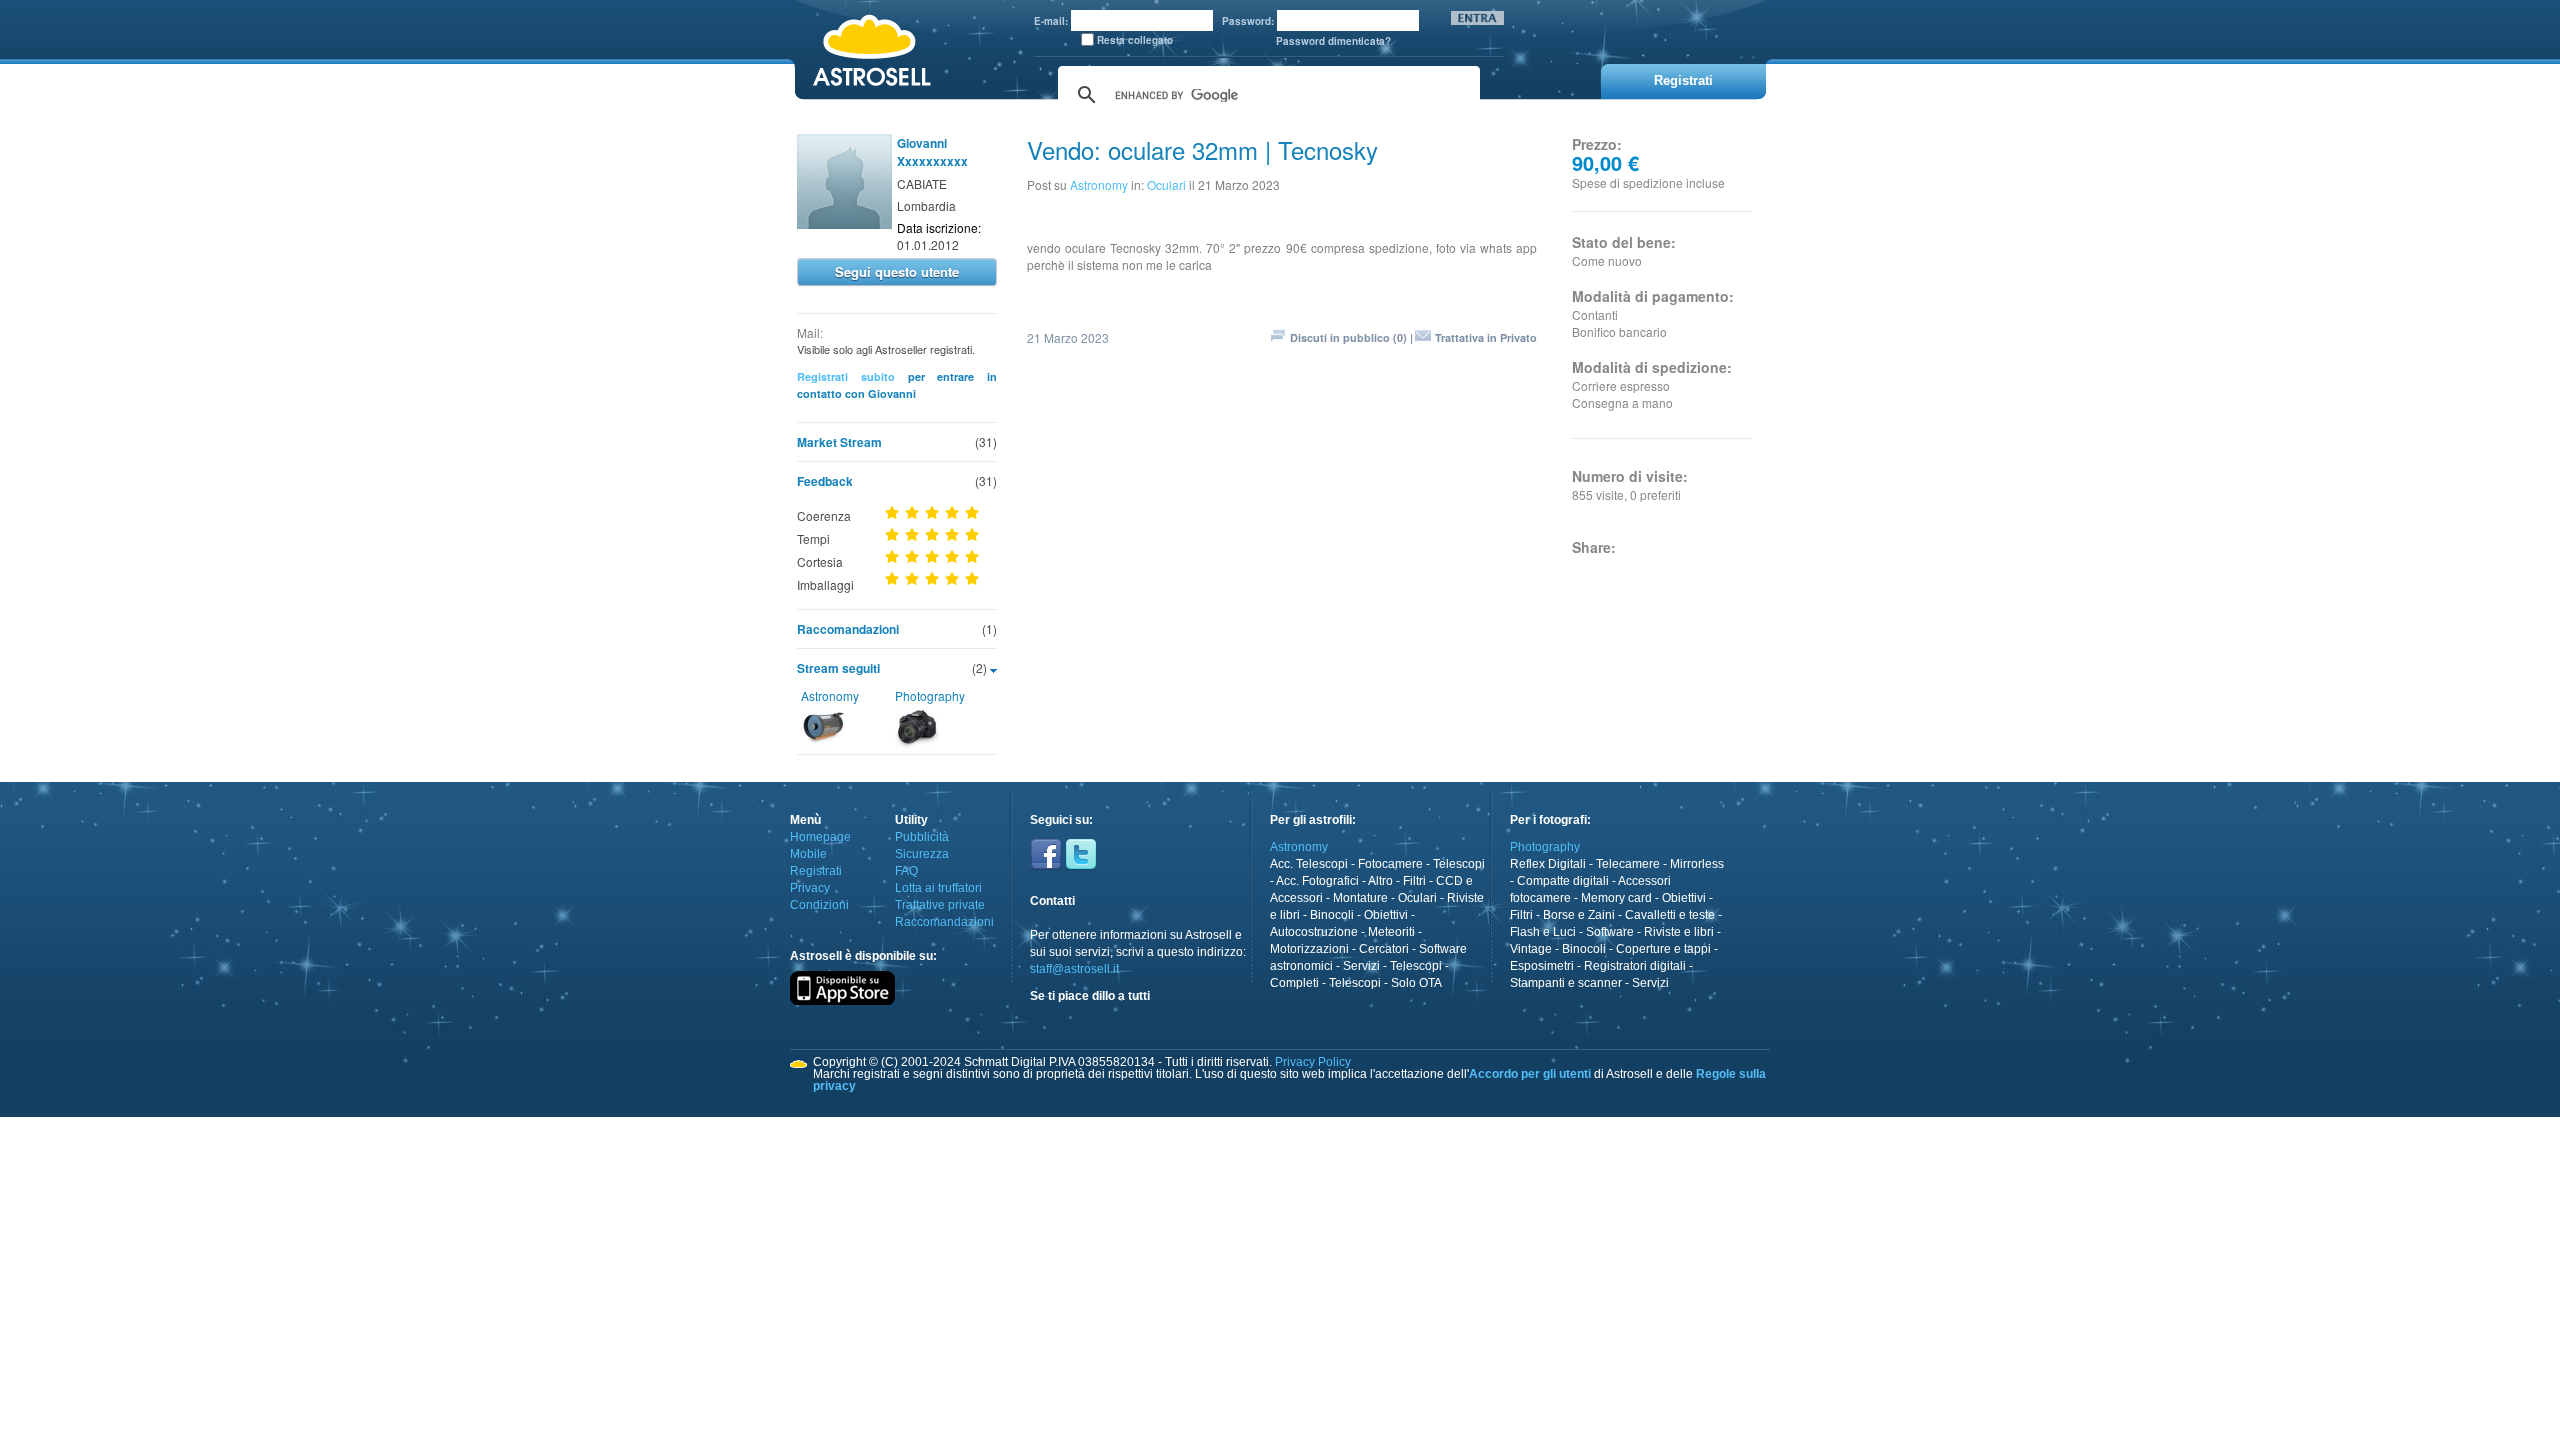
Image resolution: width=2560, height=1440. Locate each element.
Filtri (1414, 881)
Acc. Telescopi (1309, 864)
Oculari (1166, 184)
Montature (1360, 898)
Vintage (1531, 949)
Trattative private (940, 905)
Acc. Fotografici (1317, 881)
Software (1610, 932)
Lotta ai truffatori (938, 888)
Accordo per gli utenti (1530, 1074)
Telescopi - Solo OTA (1385, 983)
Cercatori (1384, 949)
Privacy (810, 888)
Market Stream (839, 442)
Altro (1380, 881)
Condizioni (819, 905)
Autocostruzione (1314, 932)
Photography (930, 695)
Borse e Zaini (1579, 915)
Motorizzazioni (1309, 949)
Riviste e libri (1679, 932)
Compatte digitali (1563, 881)
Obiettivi (1386, 915)
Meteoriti (1391, 932)
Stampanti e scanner (1566, 983)
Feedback (825, 481)
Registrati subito (846, 376)
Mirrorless (1697, 864)
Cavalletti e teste (1670, 915)
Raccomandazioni (848, 629)
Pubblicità (922, 837)
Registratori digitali (1635, 966)
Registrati (816, 871)
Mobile (808, 854)
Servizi (1361, 966)
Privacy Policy (1313, 1062)
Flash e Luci (1543, 932)
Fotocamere (1390, 864)
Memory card (1616, 898)
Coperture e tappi (1663, 949)
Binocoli (1332, 915)
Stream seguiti (838, 668)
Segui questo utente (897, 271)
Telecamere (1628, 864)
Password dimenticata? (1333, 41)
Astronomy (830, 695)
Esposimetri (1542, 966)
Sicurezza (922, 854)
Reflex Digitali (1548, 864)
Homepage (820, 837)
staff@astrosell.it (1074, 969)
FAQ (906, 871)
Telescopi (1459, 864)
